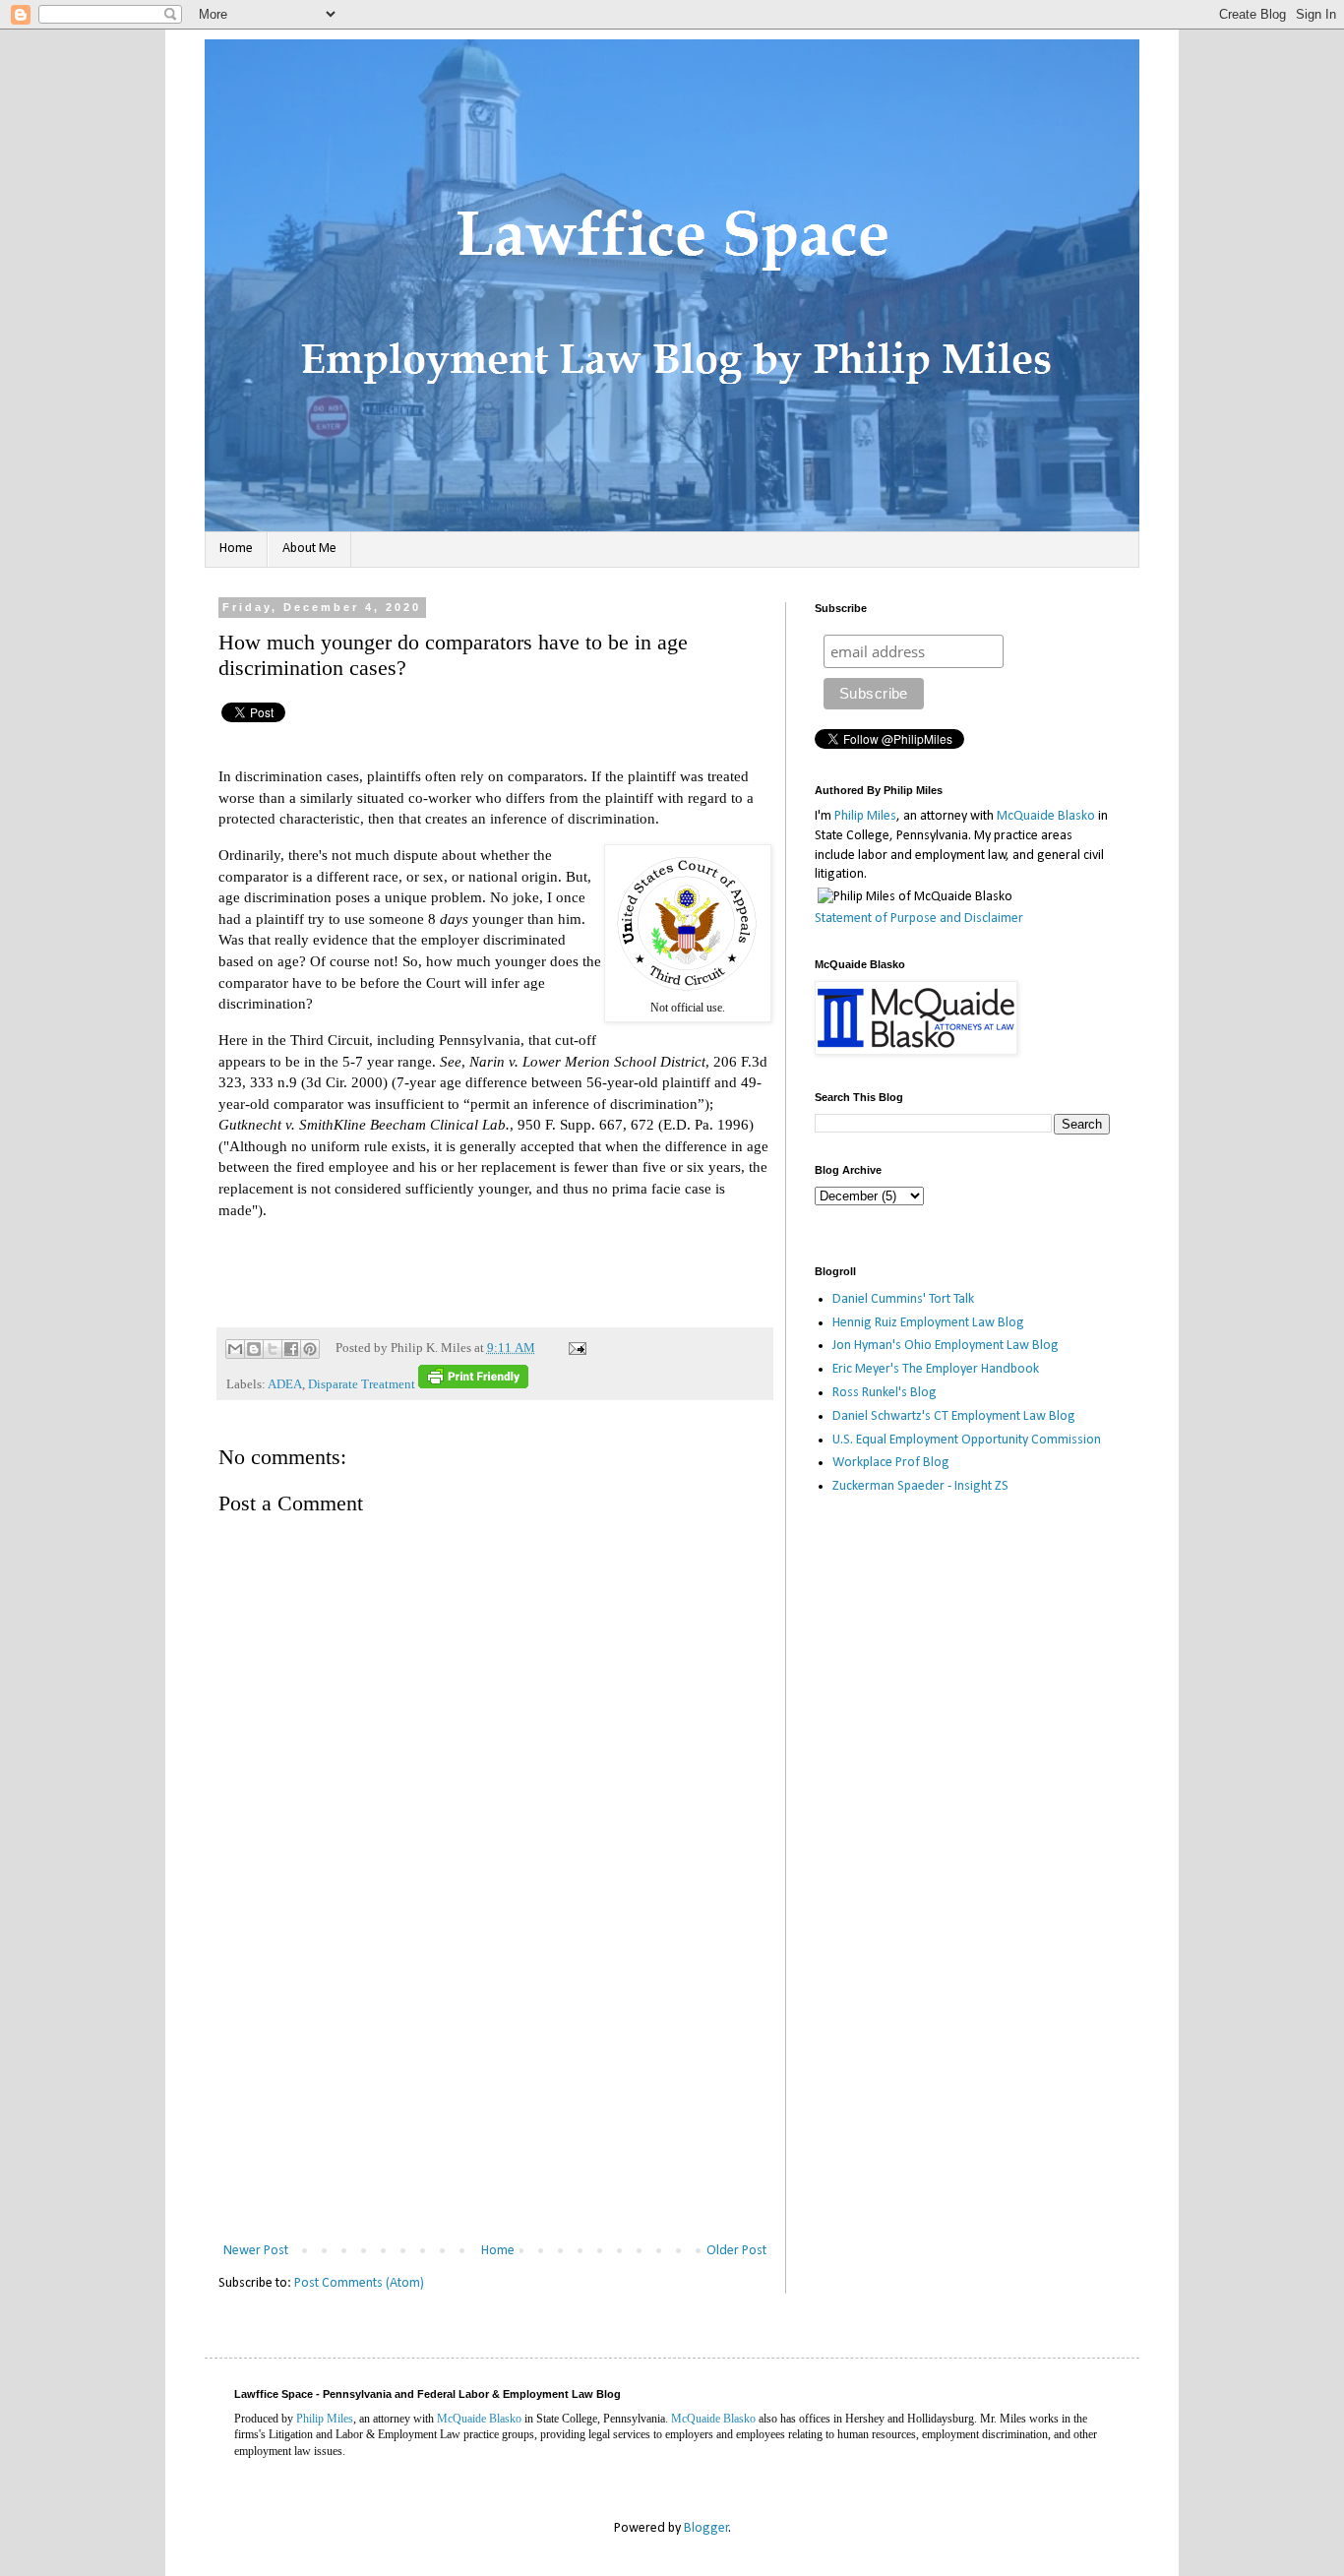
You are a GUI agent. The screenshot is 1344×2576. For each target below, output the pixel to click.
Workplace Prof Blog (891, 1463)
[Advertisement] (495, 2091)
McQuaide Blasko (1046, 816)
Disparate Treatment (362, 1384)
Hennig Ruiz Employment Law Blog (928, 1323)
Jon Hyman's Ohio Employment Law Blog (946, 1346)
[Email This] (235, 1349)
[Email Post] (575, 1348)
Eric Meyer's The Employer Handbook (936, 1369)
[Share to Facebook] (291, 1349)
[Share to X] (273, 1349)
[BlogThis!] (254, 1349)
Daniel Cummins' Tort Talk (903, 1299)
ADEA (285, 1384)
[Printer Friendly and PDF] (473, 1384)
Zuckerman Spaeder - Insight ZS (920, 1486)
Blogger (706, 2528)
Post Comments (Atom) (359, 2283)
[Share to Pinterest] (310, 1349)
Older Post (736, 2251)
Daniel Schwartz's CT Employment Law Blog (954, 1416)
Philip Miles (865, 816)
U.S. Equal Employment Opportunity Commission (967, 1440)
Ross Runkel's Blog (885, 1393)
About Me (309, 549)
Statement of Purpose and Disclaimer (919, 919)
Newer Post (256, 2251)
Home (236, 549)
